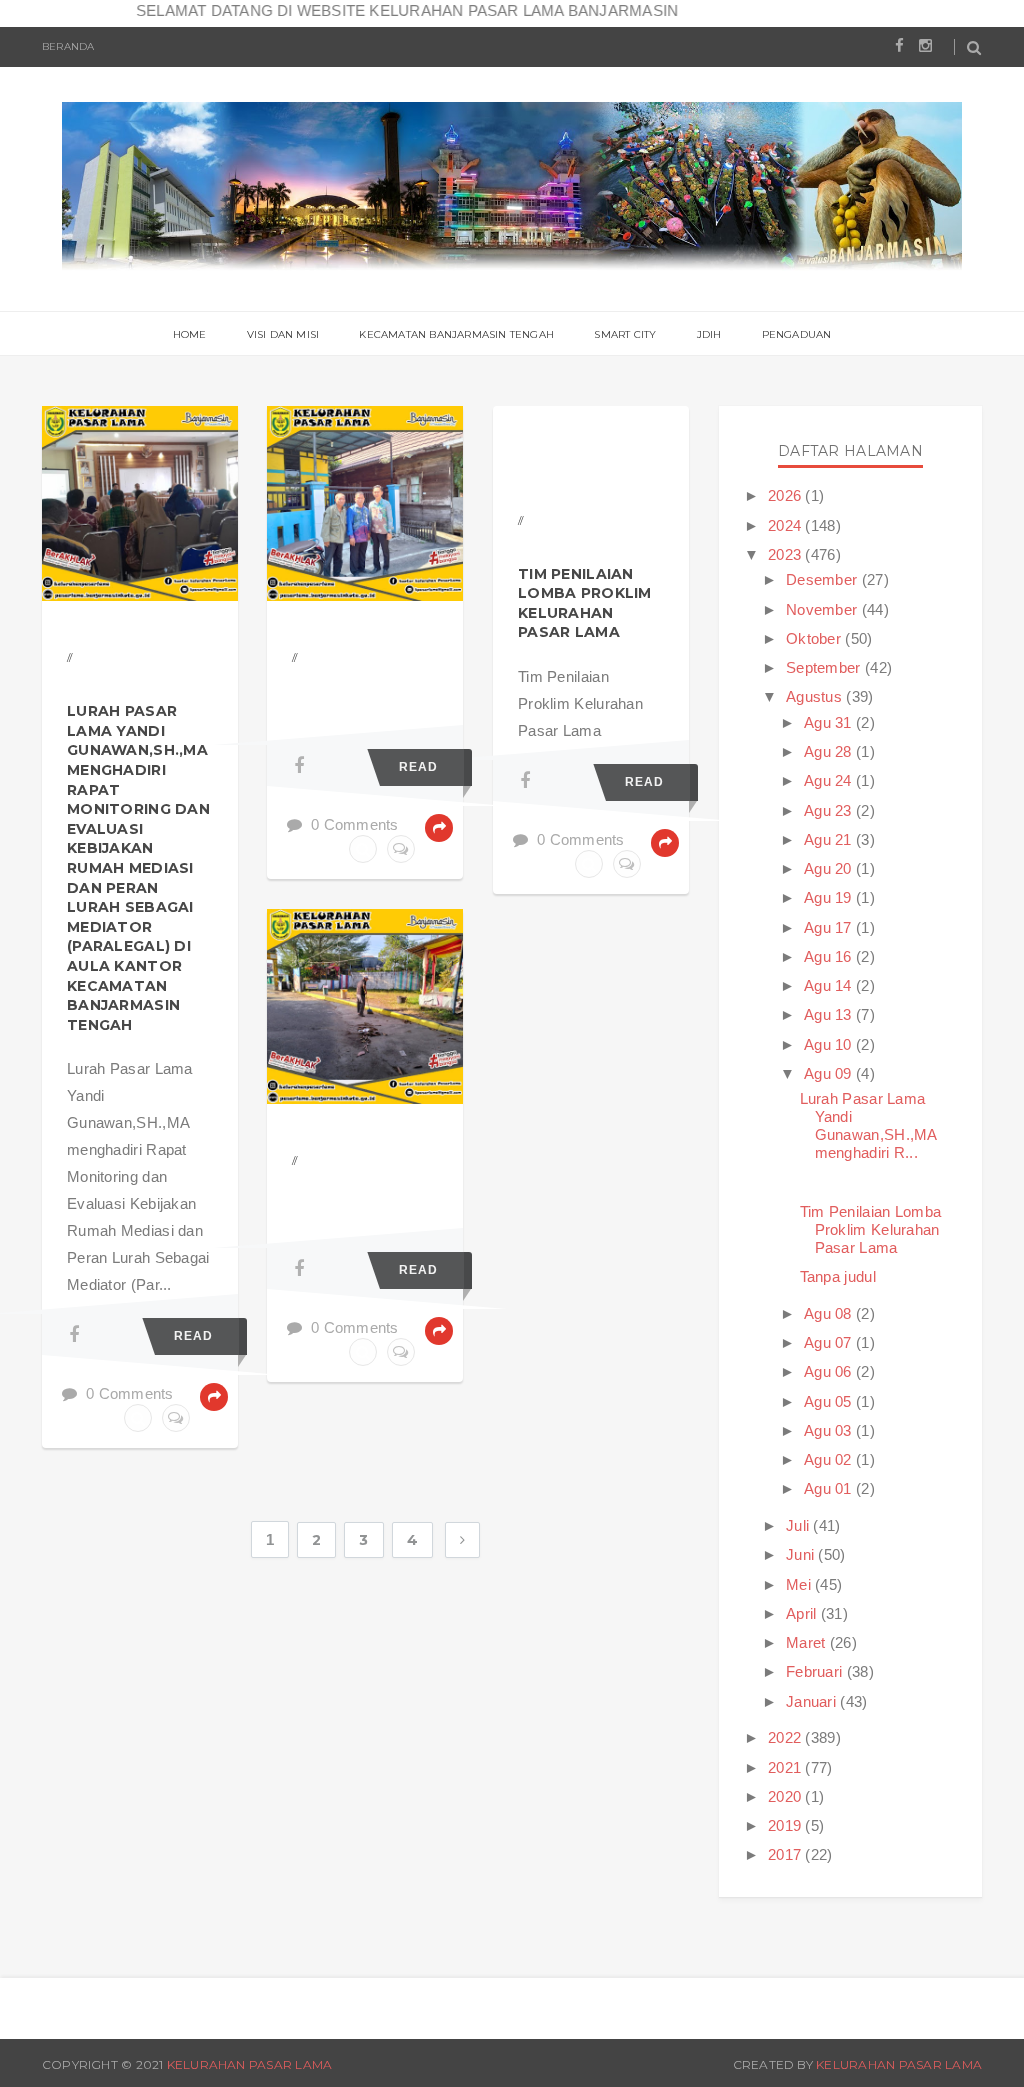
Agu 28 (830, 751)
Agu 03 (830, 1430)
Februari (816, 1671)
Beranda (68, 46)
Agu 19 (830, 897)
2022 (787, 1737)
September (825, 667)
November (824, 609)
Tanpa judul (838, 1276)
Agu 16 (830, 956)
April (803, 1613)
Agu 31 (830, 722)
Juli (800, 1525)
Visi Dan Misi (283, 334)
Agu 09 (830, 1073)
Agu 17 (830, 927)
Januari (813, 1701)
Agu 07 (830, 1342)
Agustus (816, 696)
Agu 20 (830, 868)
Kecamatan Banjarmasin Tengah (456, 334)
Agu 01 (830, 1488)
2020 (787, 1796)
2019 (787, 1825)
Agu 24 (830, 780)
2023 (787, 554)
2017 (787, 1854)
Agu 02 (830, 1459)
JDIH (709, 334)
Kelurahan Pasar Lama (250, 2064)
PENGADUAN (797, 334)
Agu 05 (830, 1401)
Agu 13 (830, 1014)
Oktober (815, 638)
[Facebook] (74, 1335)
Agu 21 (830, 839)
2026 (787, 495)
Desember (824, 579)
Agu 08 (830, 1313)
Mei (800, 1584)
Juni (802, 1554)
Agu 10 (830, 1044)
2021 (787, 1767)
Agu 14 (830, 985)
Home (190, 334)
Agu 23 (830, 810)
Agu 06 (830, 1371)
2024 (787, 525)
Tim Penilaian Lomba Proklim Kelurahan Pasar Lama (585, 603)
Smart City (625, 334)
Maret (808, 1642)
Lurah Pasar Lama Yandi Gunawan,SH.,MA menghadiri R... (868, 1125)
